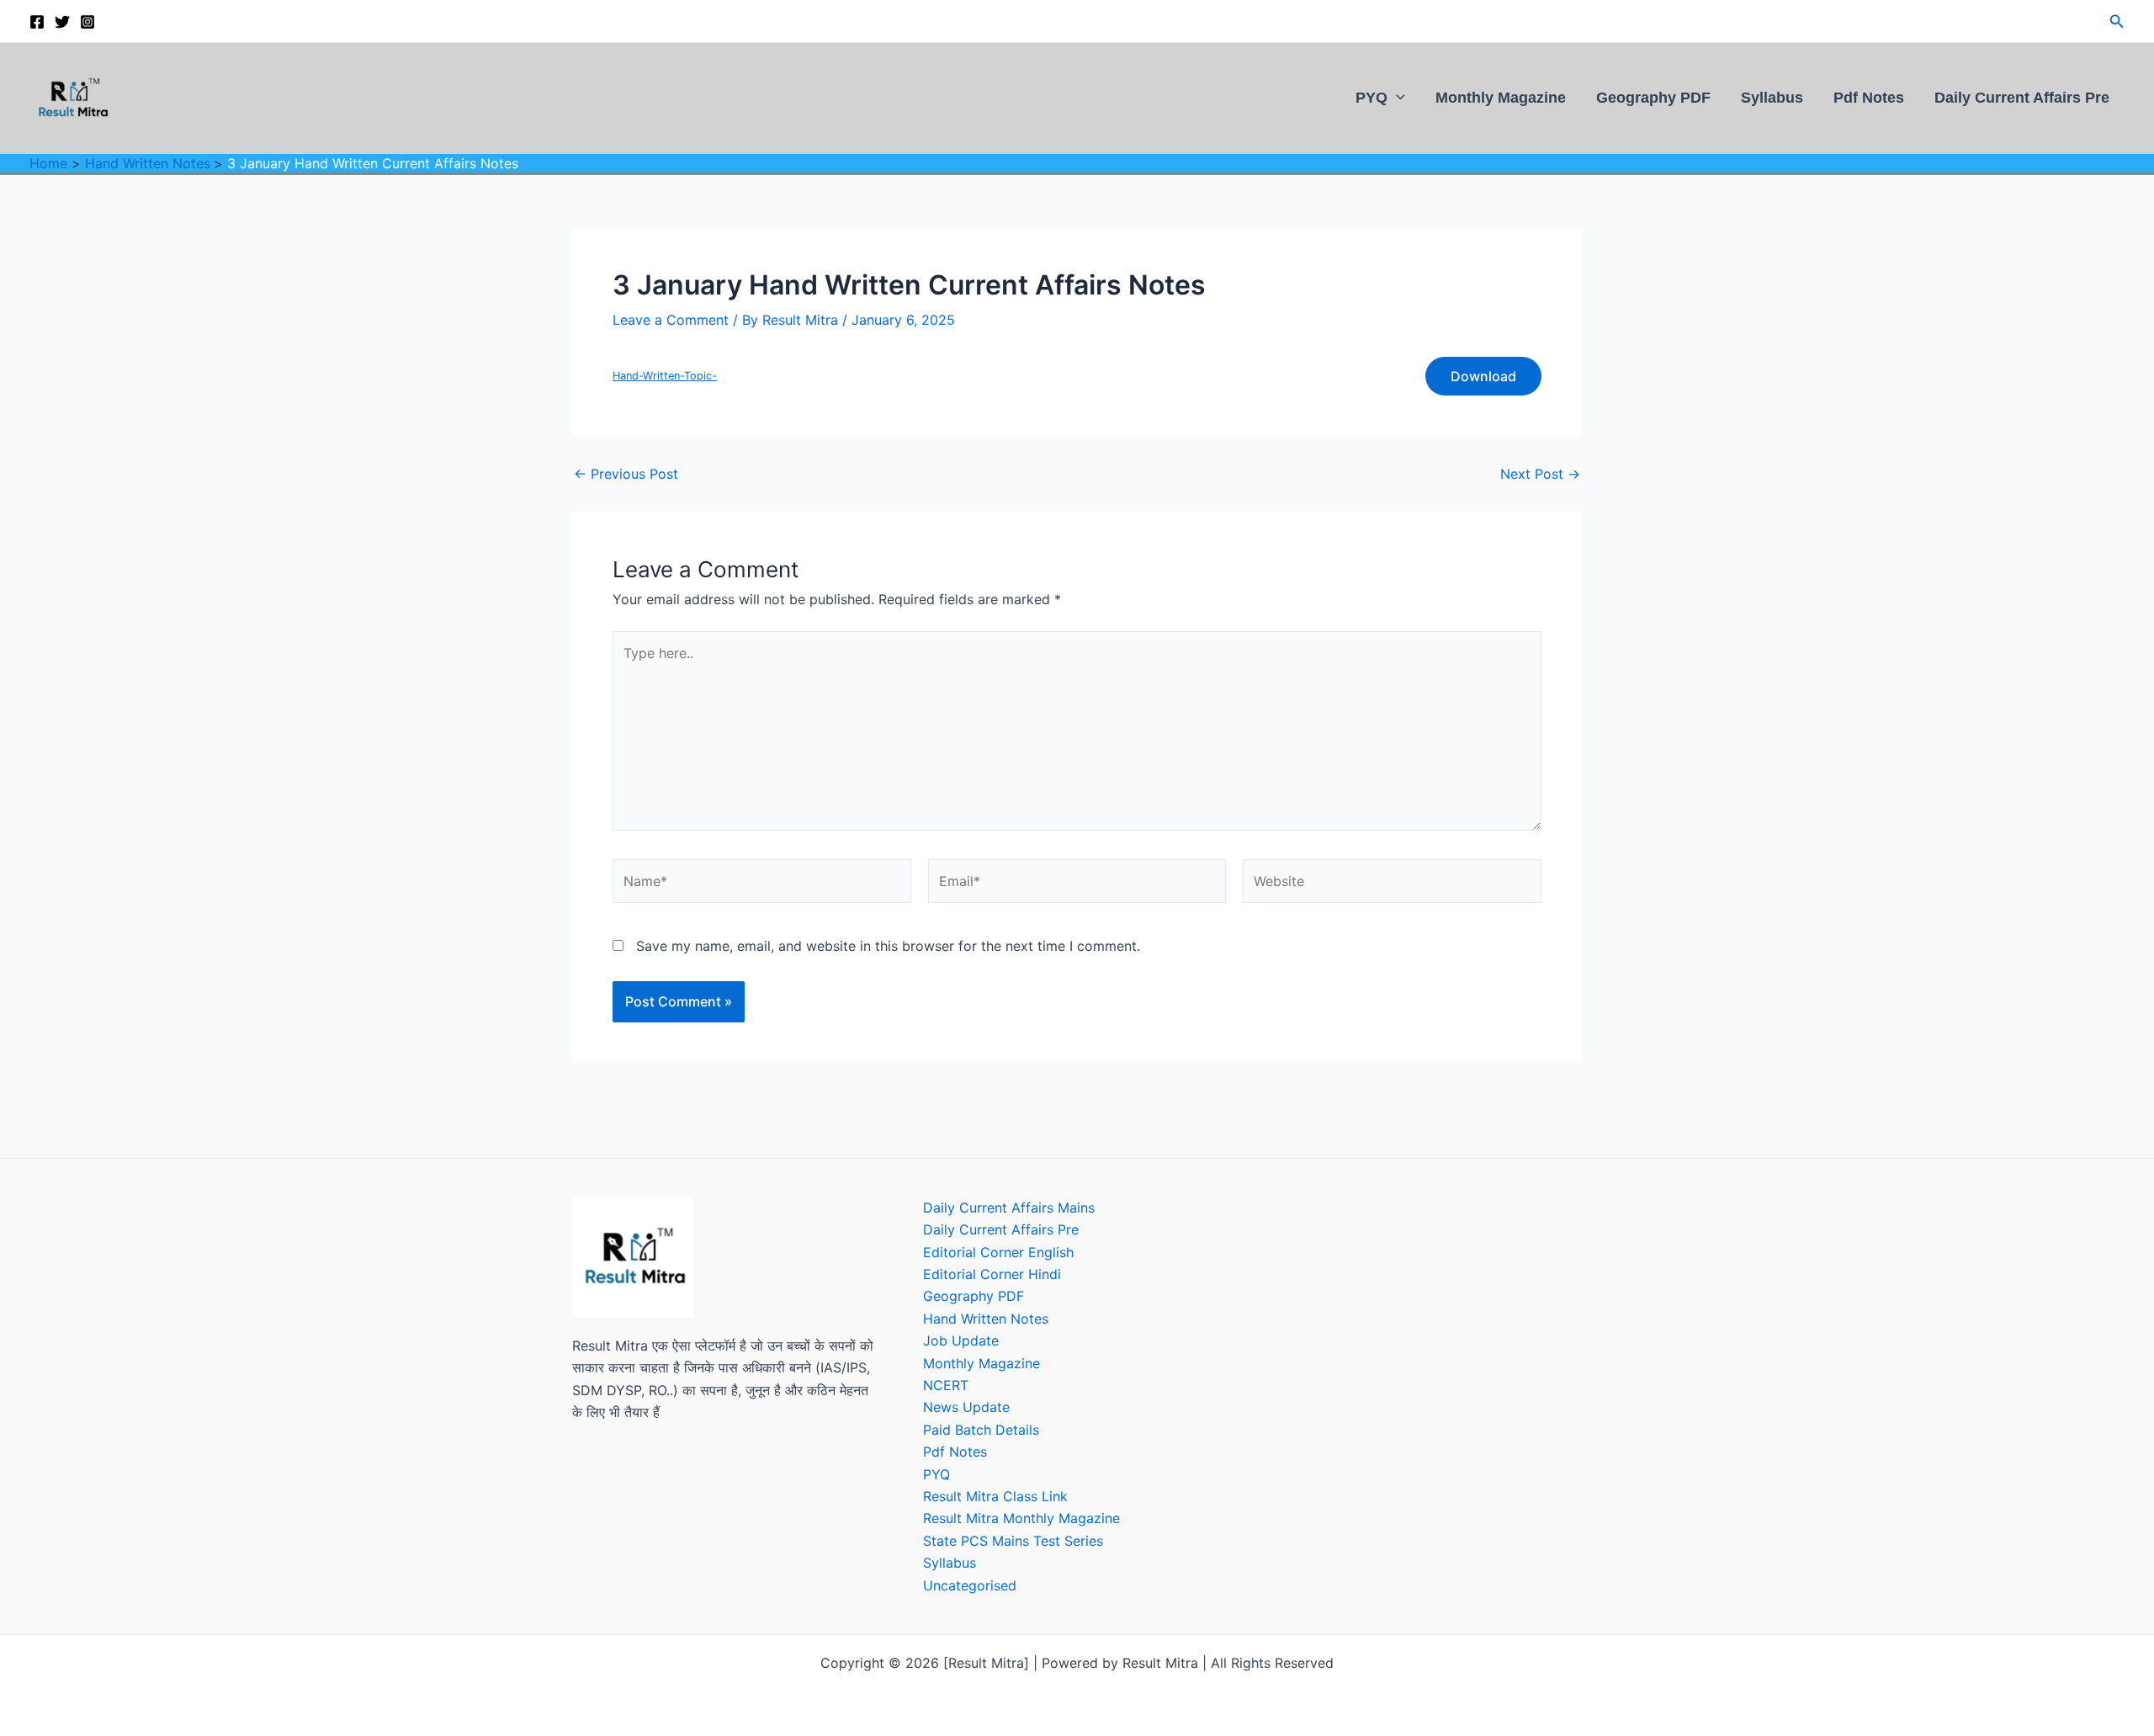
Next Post (1540, 474)
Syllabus (1772, 97)
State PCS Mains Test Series (1013, 1541)
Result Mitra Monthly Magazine (1021, 1518)
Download (1483, 376)
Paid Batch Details (981, 1430)
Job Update (961, 1340)
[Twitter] (62, 22)
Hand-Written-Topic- (665, 376)
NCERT (946, 1385)
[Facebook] (37, 22)
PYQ (1371, 97)
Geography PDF (1653, 97)
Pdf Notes (1869, 97)
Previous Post (626, 474)
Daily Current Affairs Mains (1009, 1208)
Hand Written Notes (986, 1319)
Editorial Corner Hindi (992, 1274)
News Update (966, 1407)
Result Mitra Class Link (995, 1496)
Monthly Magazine (1501, 97)
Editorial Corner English (998, 1252)
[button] (2117, 21)
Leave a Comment (671, 320)
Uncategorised (970, 1585)
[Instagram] (88, 22)
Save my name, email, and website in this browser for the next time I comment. (888, 946)
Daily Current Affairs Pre (2022, 97)
